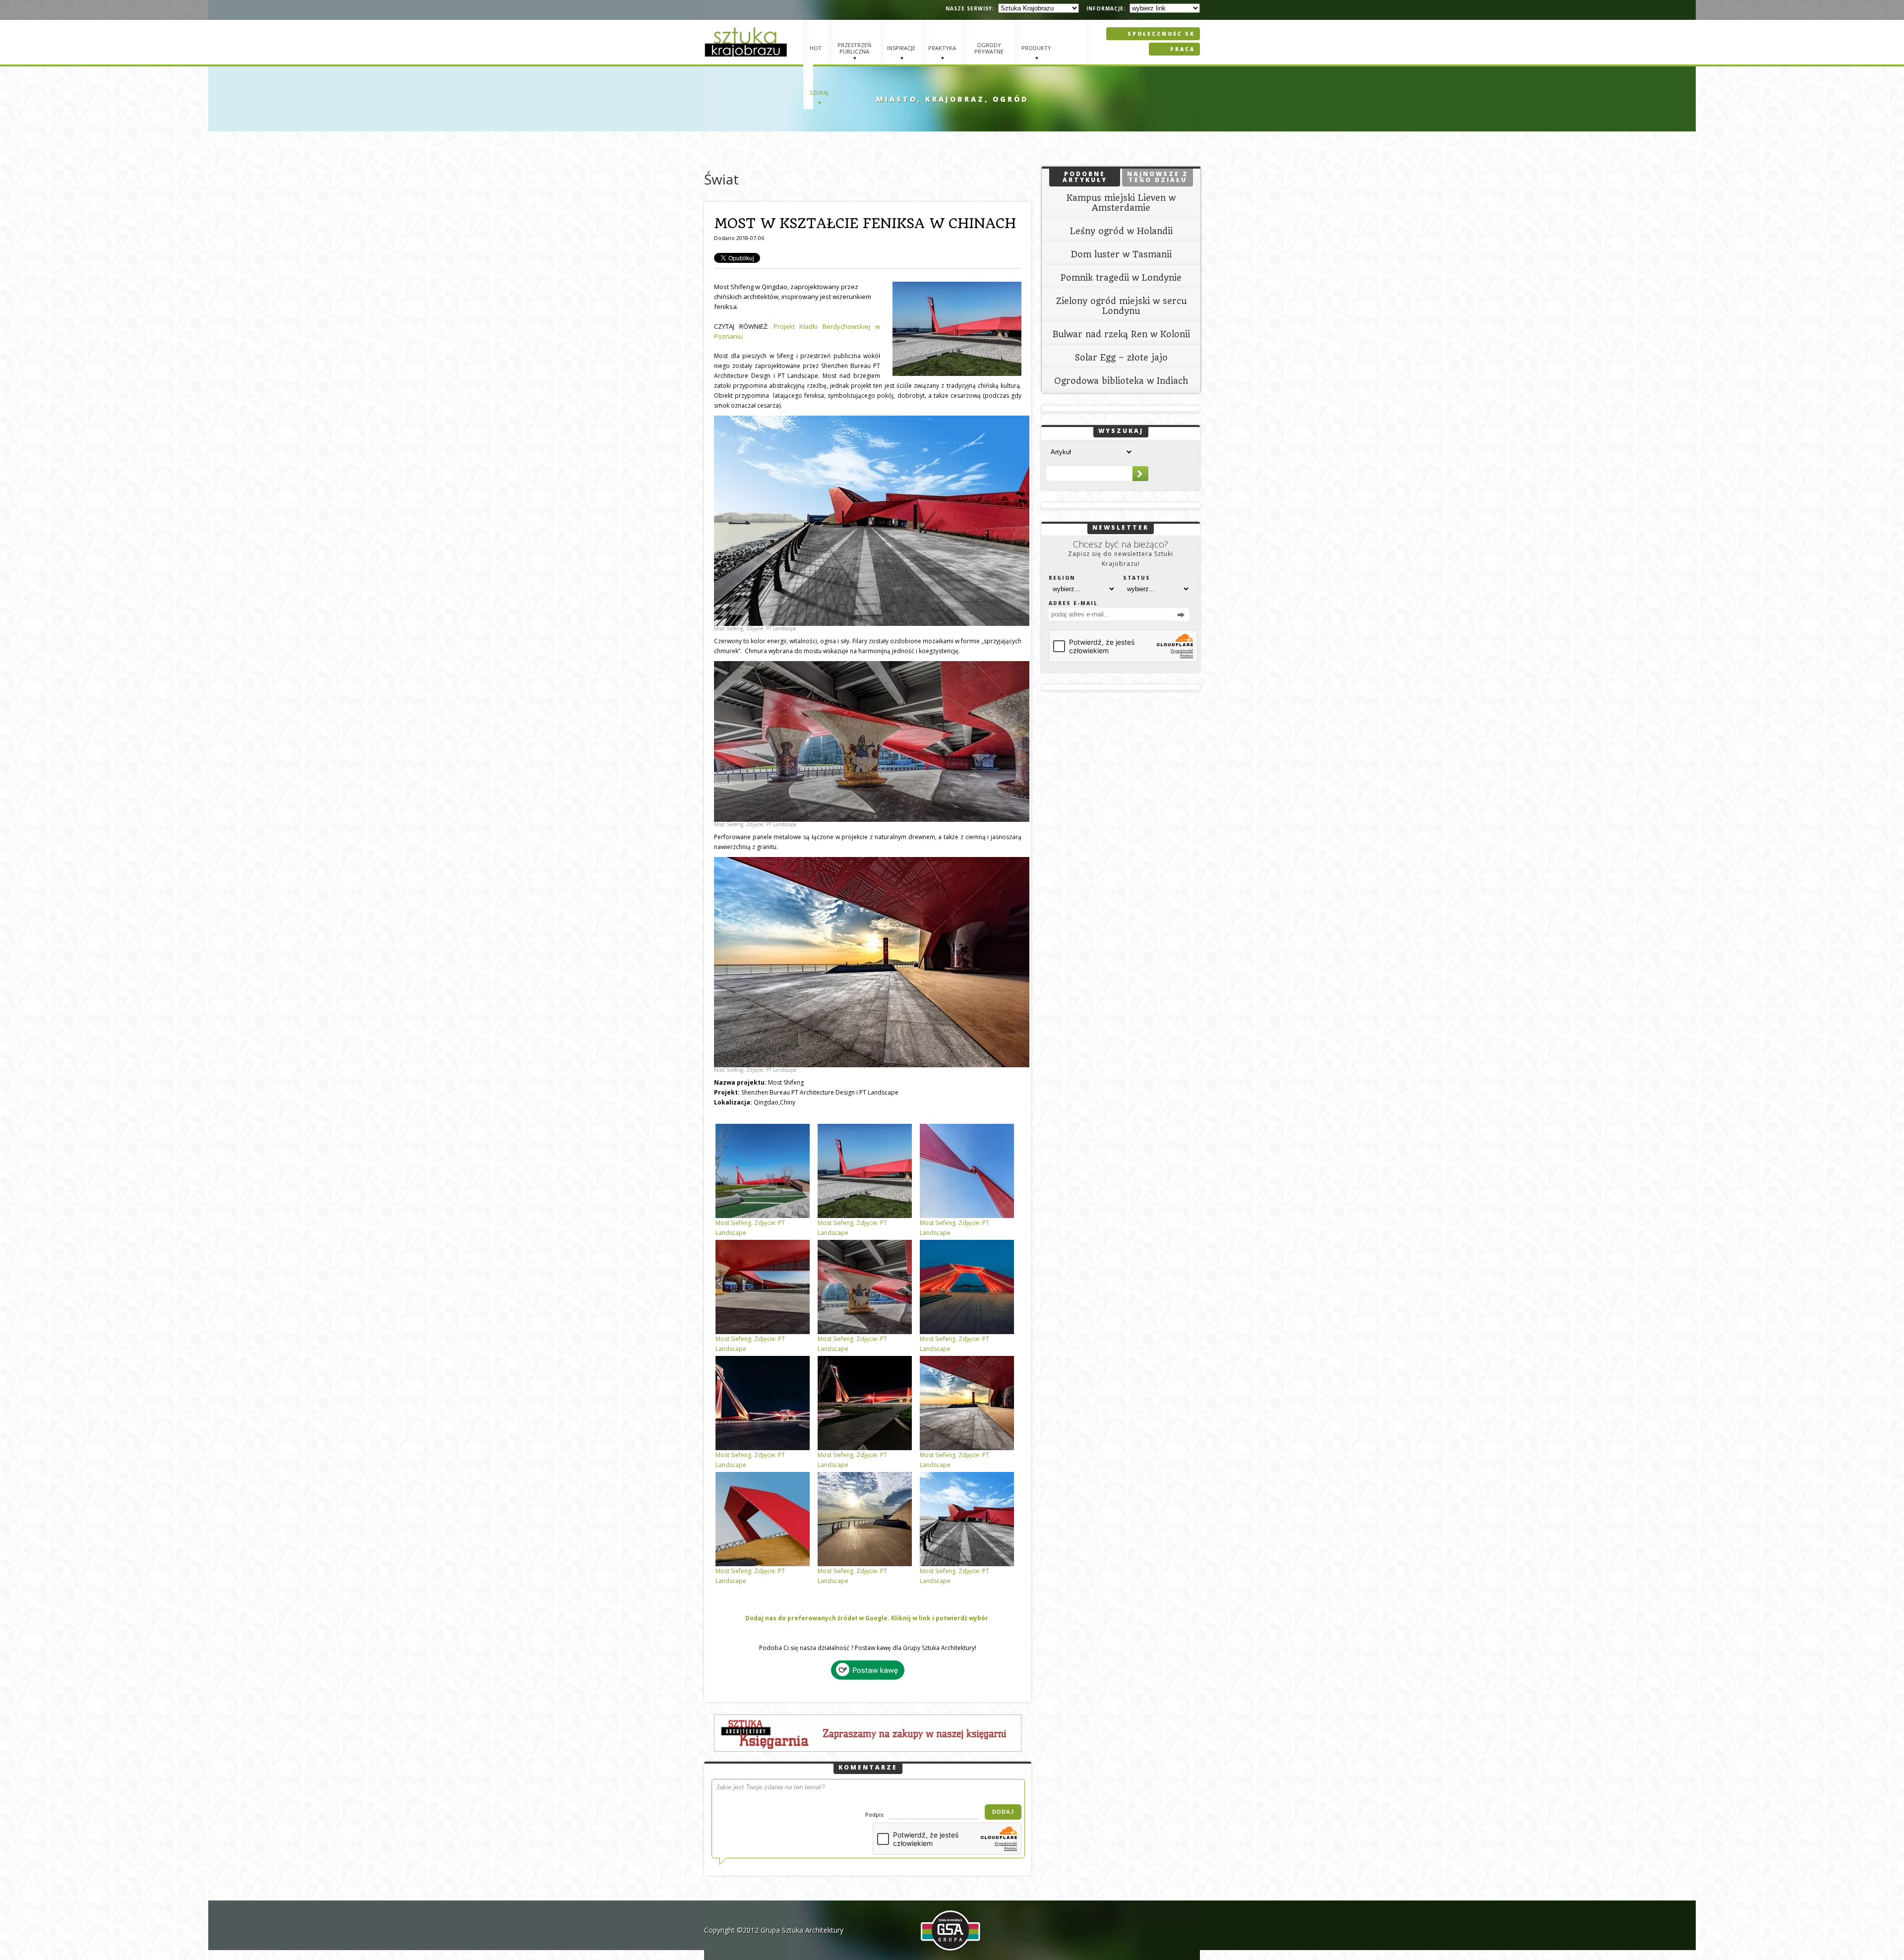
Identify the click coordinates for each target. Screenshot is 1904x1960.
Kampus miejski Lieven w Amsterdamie (1121, 203)
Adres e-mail (1073, 603)
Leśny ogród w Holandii (1121, 231)
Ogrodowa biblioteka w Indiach (1121, 381)
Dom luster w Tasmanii (1121, 254)
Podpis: (876, 1814)
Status (1137, 578)
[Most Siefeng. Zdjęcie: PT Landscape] (868, 521)
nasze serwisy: (970, 8)
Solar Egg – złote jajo (1121, 358)
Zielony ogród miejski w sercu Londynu (1121, 306)
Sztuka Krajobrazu (747, 42)
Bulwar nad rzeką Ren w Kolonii (1121, 334)
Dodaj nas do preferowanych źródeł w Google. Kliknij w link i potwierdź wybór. (868, 1618)
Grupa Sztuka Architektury (802, 1930)
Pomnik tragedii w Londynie (1121, 278)
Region (1062, 578)
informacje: (1106, 8)
